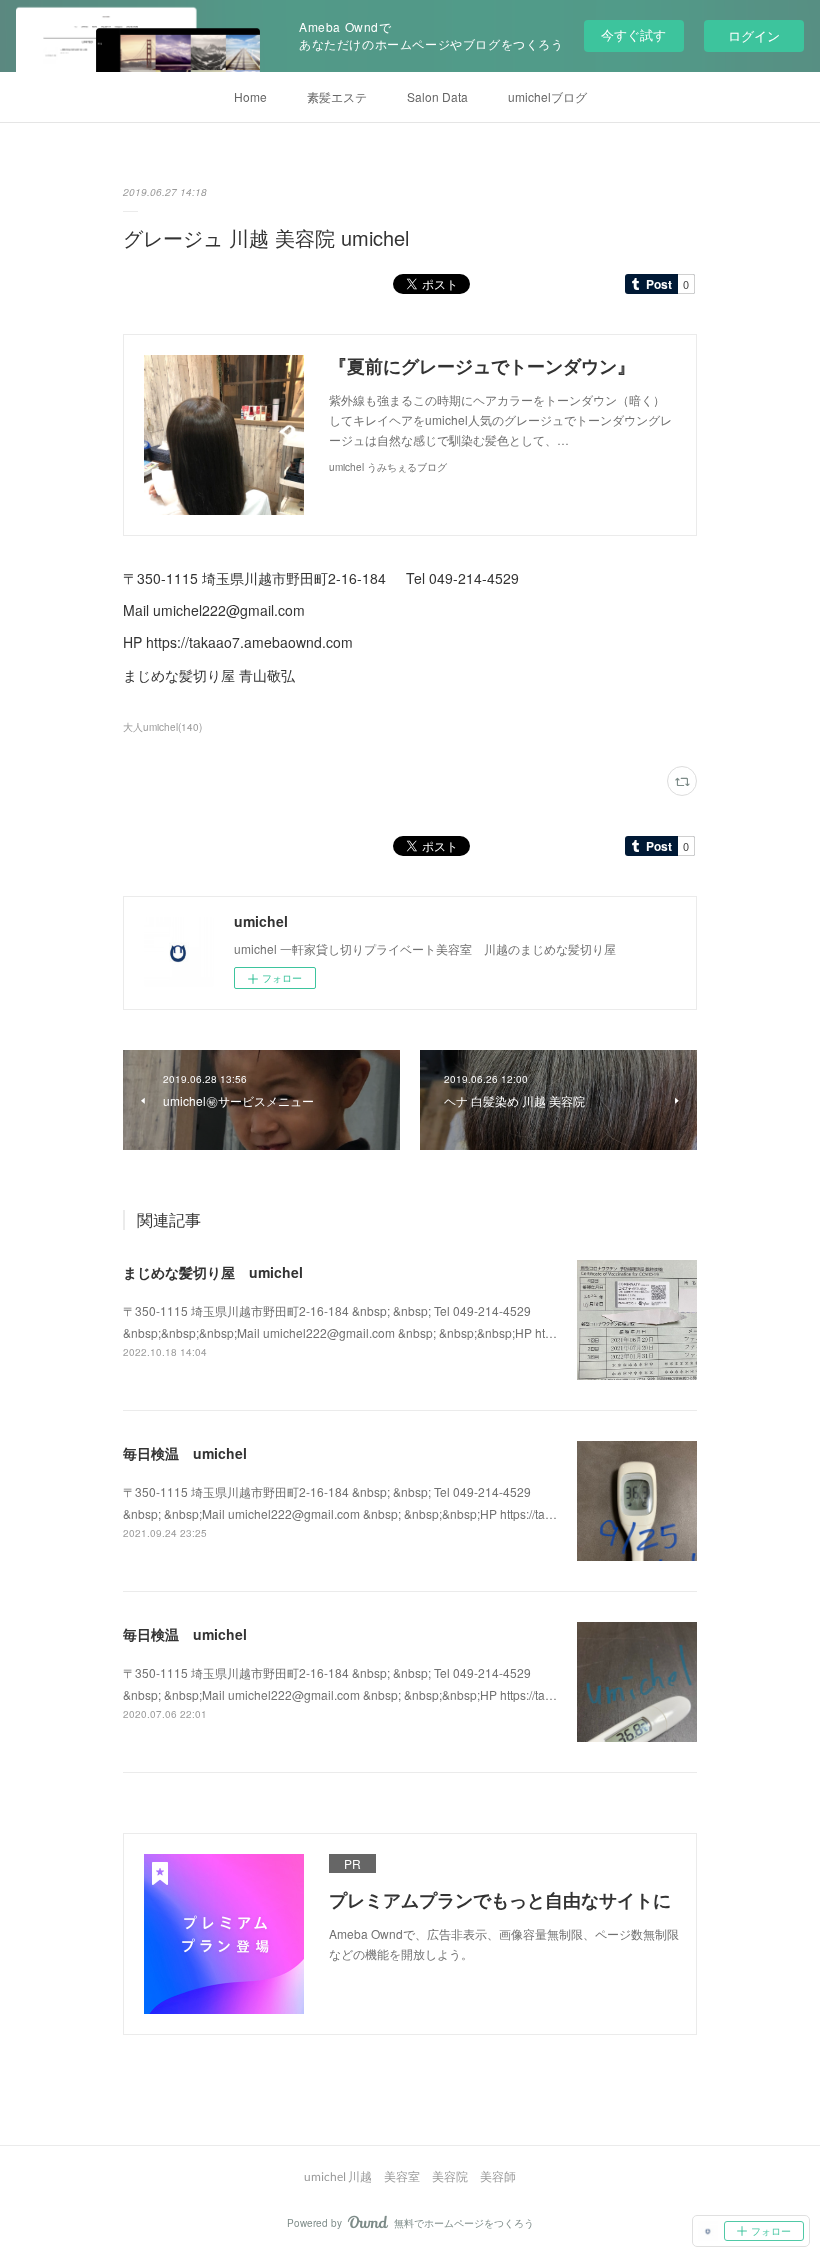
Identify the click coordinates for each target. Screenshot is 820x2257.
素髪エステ (337, 96)
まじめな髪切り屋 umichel (213, 1272)
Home (250, 96)
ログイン (754, 35)
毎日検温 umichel (185, 1453)
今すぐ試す (633, 34)
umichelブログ (547, 96)
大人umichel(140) (162, 727)
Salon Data (437, 96)
